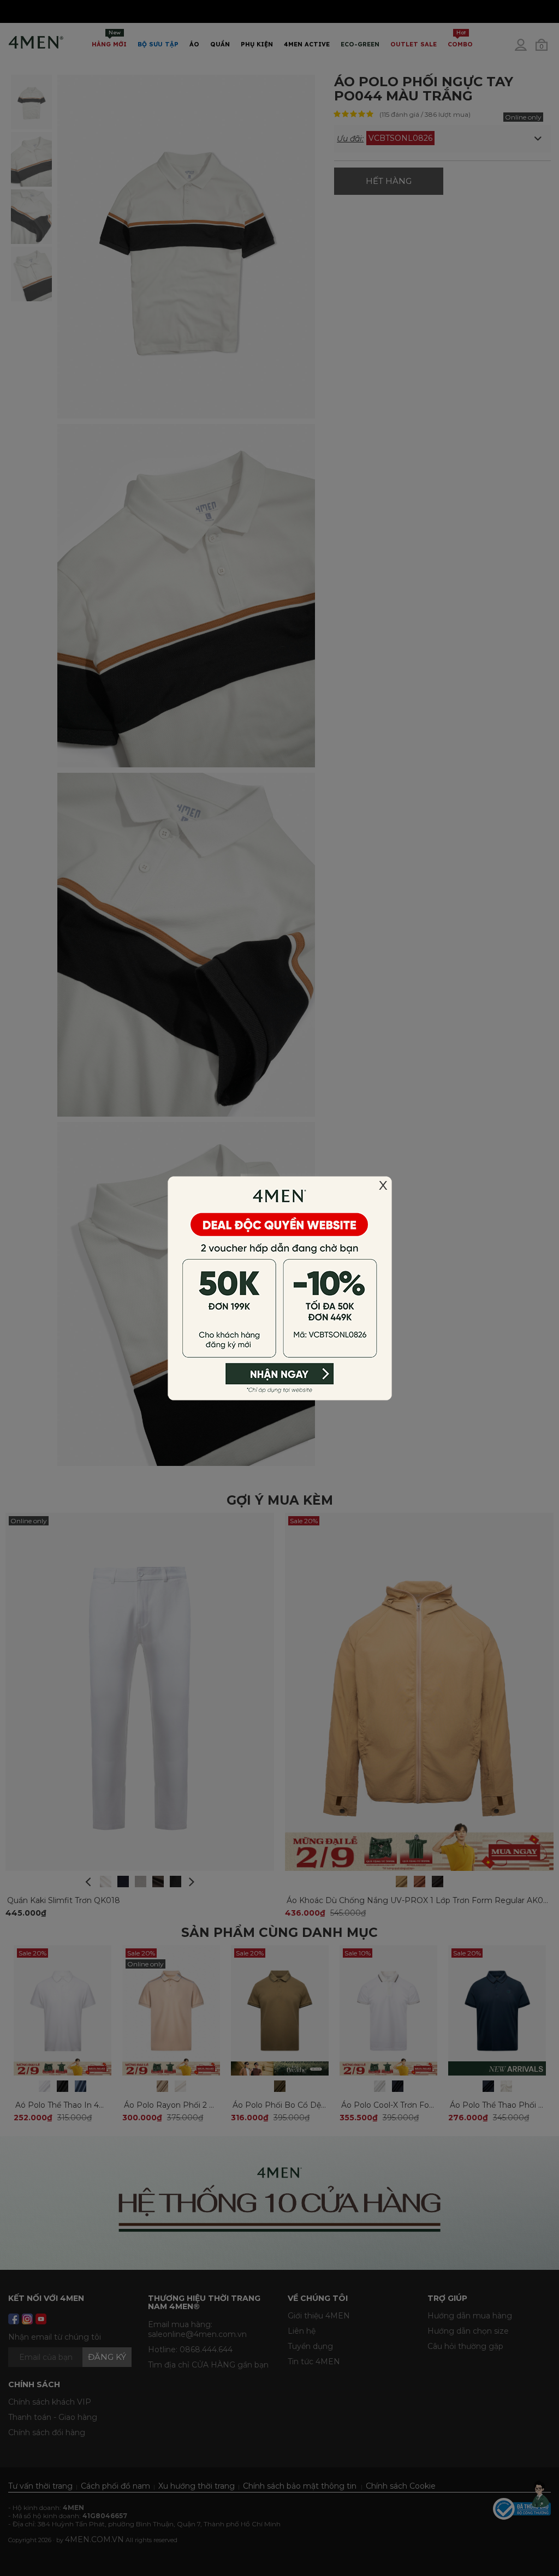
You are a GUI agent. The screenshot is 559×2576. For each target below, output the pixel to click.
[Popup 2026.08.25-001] (279, 1287)
